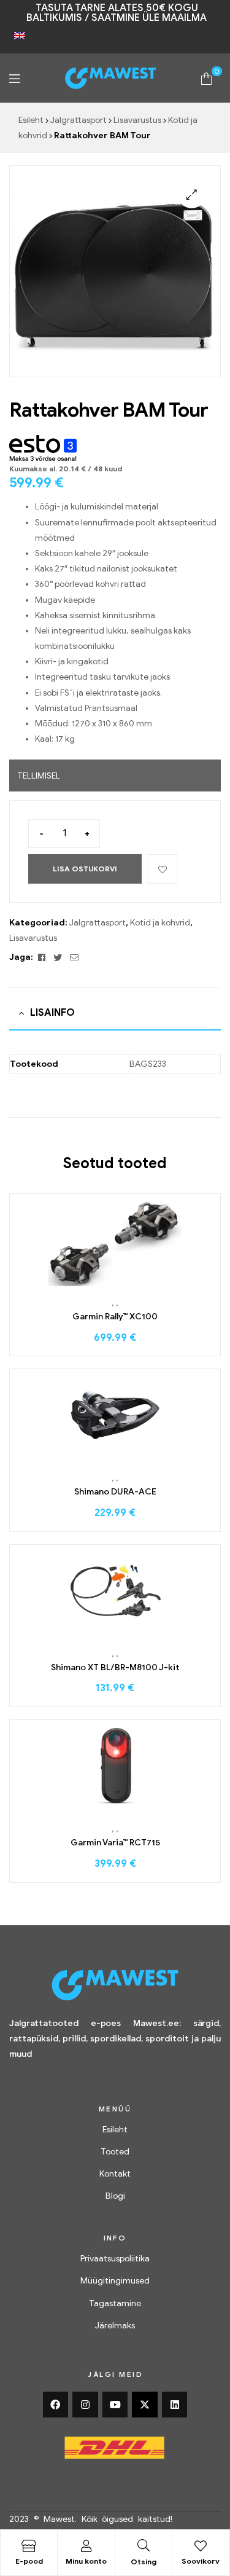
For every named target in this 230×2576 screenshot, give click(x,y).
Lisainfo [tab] (52, 1013)
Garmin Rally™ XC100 (115, 1317)
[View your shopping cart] (206, 78)
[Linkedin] (175, 2405)
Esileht (31, 120)
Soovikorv (201, 2561)
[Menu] (14, 78)
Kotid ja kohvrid (160, 923)
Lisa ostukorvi (85, 869)
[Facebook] (56, 2405)
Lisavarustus (137, 120)
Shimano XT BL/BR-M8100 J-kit (115, 1667)
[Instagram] (85, 2405)
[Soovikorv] (201, 2546)
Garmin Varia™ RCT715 (115, 1843)
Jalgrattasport (79, 120)
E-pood (29, 2561)
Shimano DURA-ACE (115, 1492)
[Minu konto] (86, 2546)
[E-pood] (29, 2546)
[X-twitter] (145, 2405)
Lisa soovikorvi (163, 869)
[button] (192, 194)
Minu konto (86, 2561)
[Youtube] (115, 2405)
